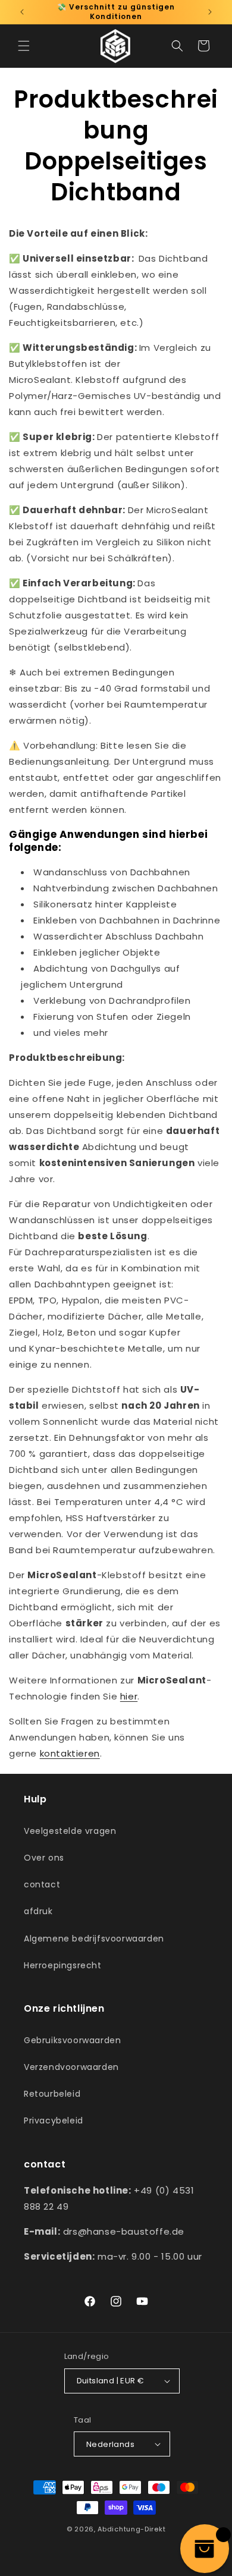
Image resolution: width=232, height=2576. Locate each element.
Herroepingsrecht (63, 1965)
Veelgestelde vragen (70, 1831)
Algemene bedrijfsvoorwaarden (94, 1939)
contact (42, 1884)
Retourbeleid (52, 2094)
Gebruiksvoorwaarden (72, 2040)
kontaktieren (70, 1753)
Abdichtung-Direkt (131, 2529)
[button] (24, 46)
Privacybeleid (54, 2121)
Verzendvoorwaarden (71, 2067)
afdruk (38, 1911)
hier (129, 1696)
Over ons (44, 1858)
